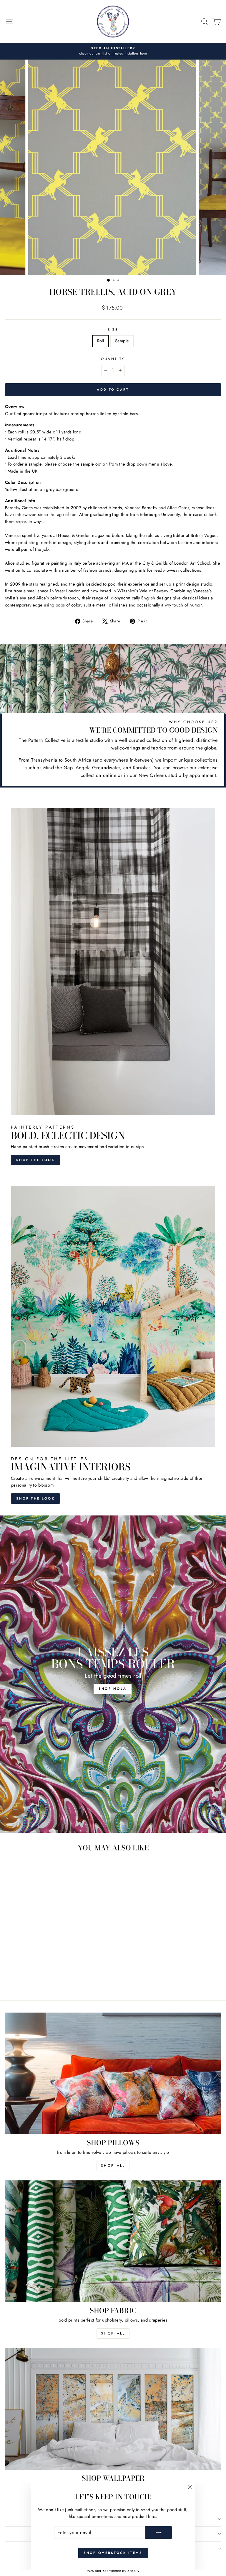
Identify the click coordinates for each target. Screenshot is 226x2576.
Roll (100, 341)
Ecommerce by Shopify (121, 2571)
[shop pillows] (113, 2073)
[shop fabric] (113, 2241)
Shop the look (35, 1160)
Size (113, 329)
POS (90, 2571)
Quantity (113, 359)
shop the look (35, 1498)
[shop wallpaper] (113, 2409)
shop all (113, 2166)
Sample (122, 341)
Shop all (113, 2333)
